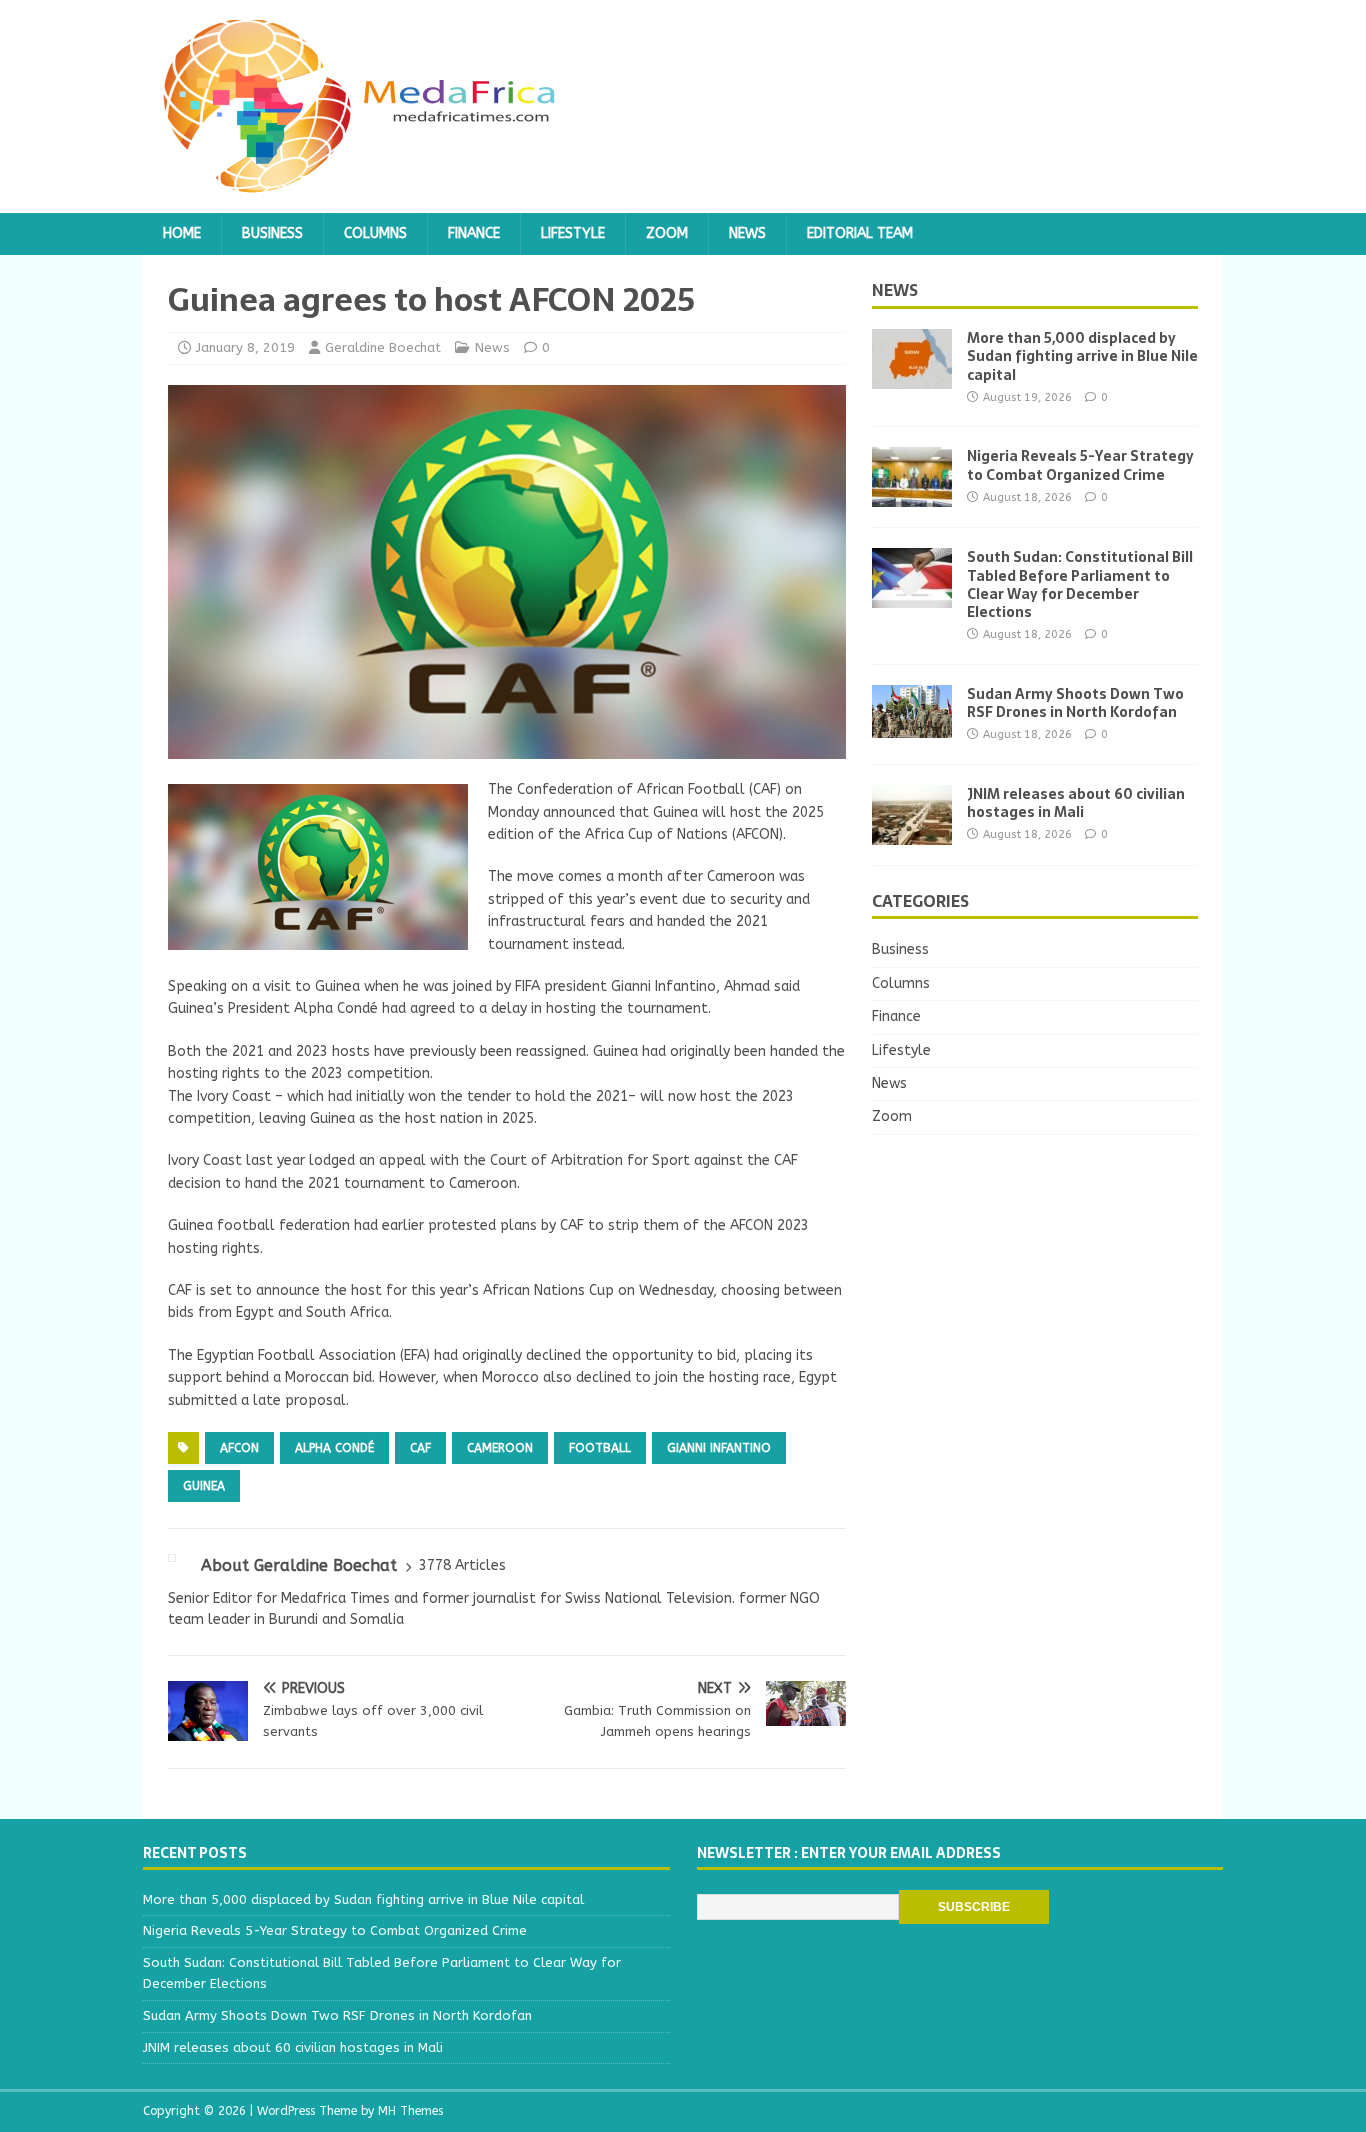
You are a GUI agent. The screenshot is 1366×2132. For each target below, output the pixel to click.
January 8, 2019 (245, 347)
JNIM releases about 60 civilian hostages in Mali (1076, 803)
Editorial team (860, 233)
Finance (474, 233)
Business (272, 233)
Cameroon (500, 1448)
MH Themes (410, 2111)
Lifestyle (573, 233)
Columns (375, 233)
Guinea (204, 1486)
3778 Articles (462, 1565)
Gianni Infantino (719, 1448)
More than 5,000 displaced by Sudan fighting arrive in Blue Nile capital (1082, 356)
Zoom (667, 233)
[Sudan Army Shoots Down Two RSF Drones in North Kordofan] (912, 725)
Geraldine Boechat (383, 347)
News (747, 233)
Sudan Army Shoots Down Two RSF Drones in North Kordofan (1075, 703)
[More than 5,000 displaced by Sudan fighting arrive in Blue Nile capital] (912, 377)
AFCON (239, 1448)
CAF (420, 1448)
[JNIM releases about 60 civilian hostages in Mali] (912, 832)
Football (600, 1448)
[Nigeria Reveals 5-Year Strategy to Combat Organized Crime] (912, 495)
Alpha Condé (334, 1448)
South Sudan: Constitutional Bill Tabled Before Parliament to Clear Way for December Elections (1080, 584)
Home (182, 233)
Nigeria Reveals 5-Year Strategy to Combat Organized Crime (1080, 465)
